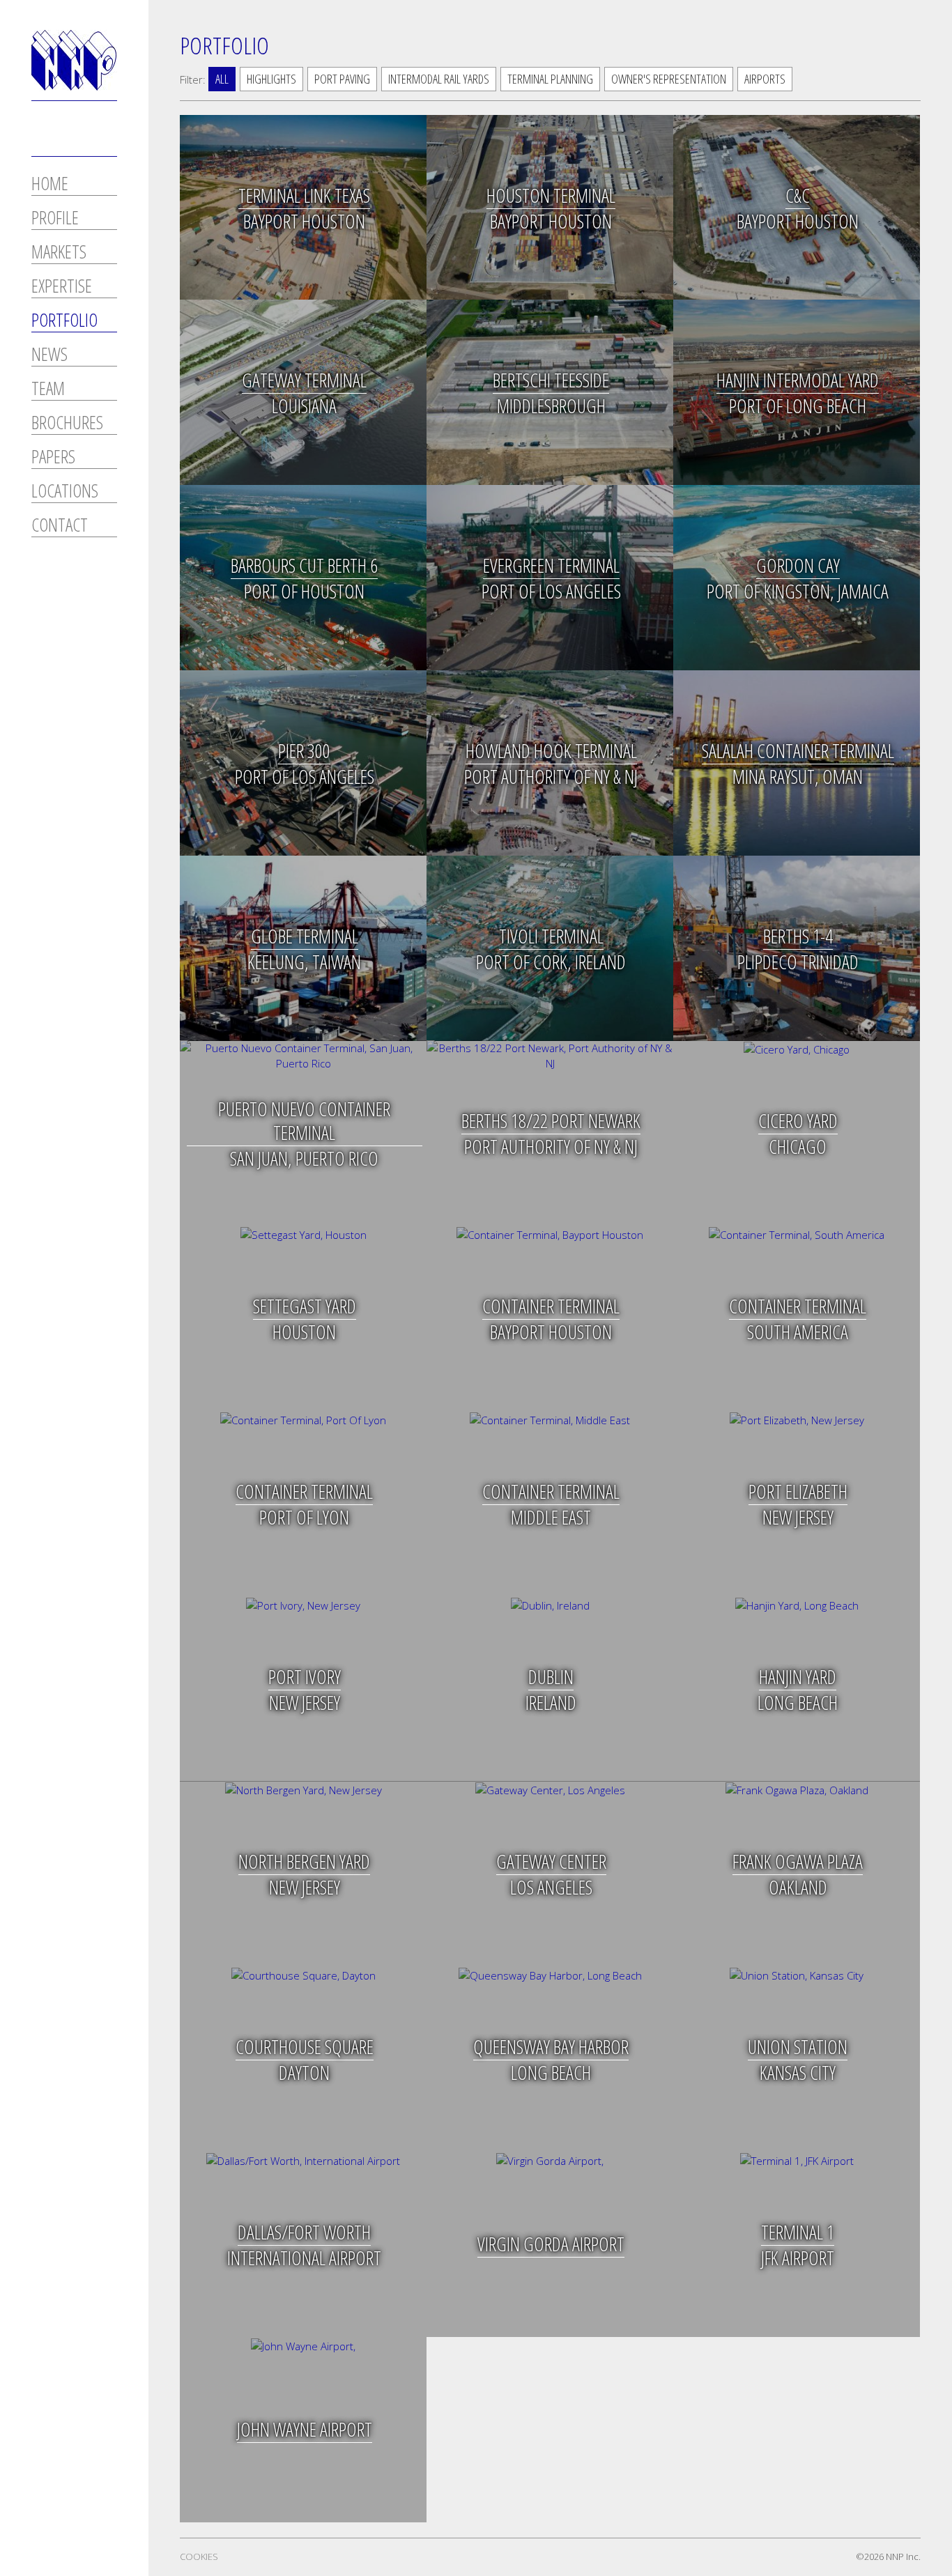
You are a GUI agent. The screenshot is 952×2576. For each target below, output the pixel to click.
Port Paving (342, 79)
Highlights (271, 79)
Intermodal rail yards (439, 79)
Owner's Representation (669, 79)
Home (50, 185)
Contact (60, 526)
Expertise (62, 287)
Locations (65, 492)
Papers (53, 458)
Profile (55, 219)
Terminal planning (550, 79)
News (49, 356)
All (222, 79)
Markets (59, 253)
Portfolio (64, 322)
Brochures (67, 424)
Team (48, 390)
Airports (765, 79)
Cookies (199, 2556)
